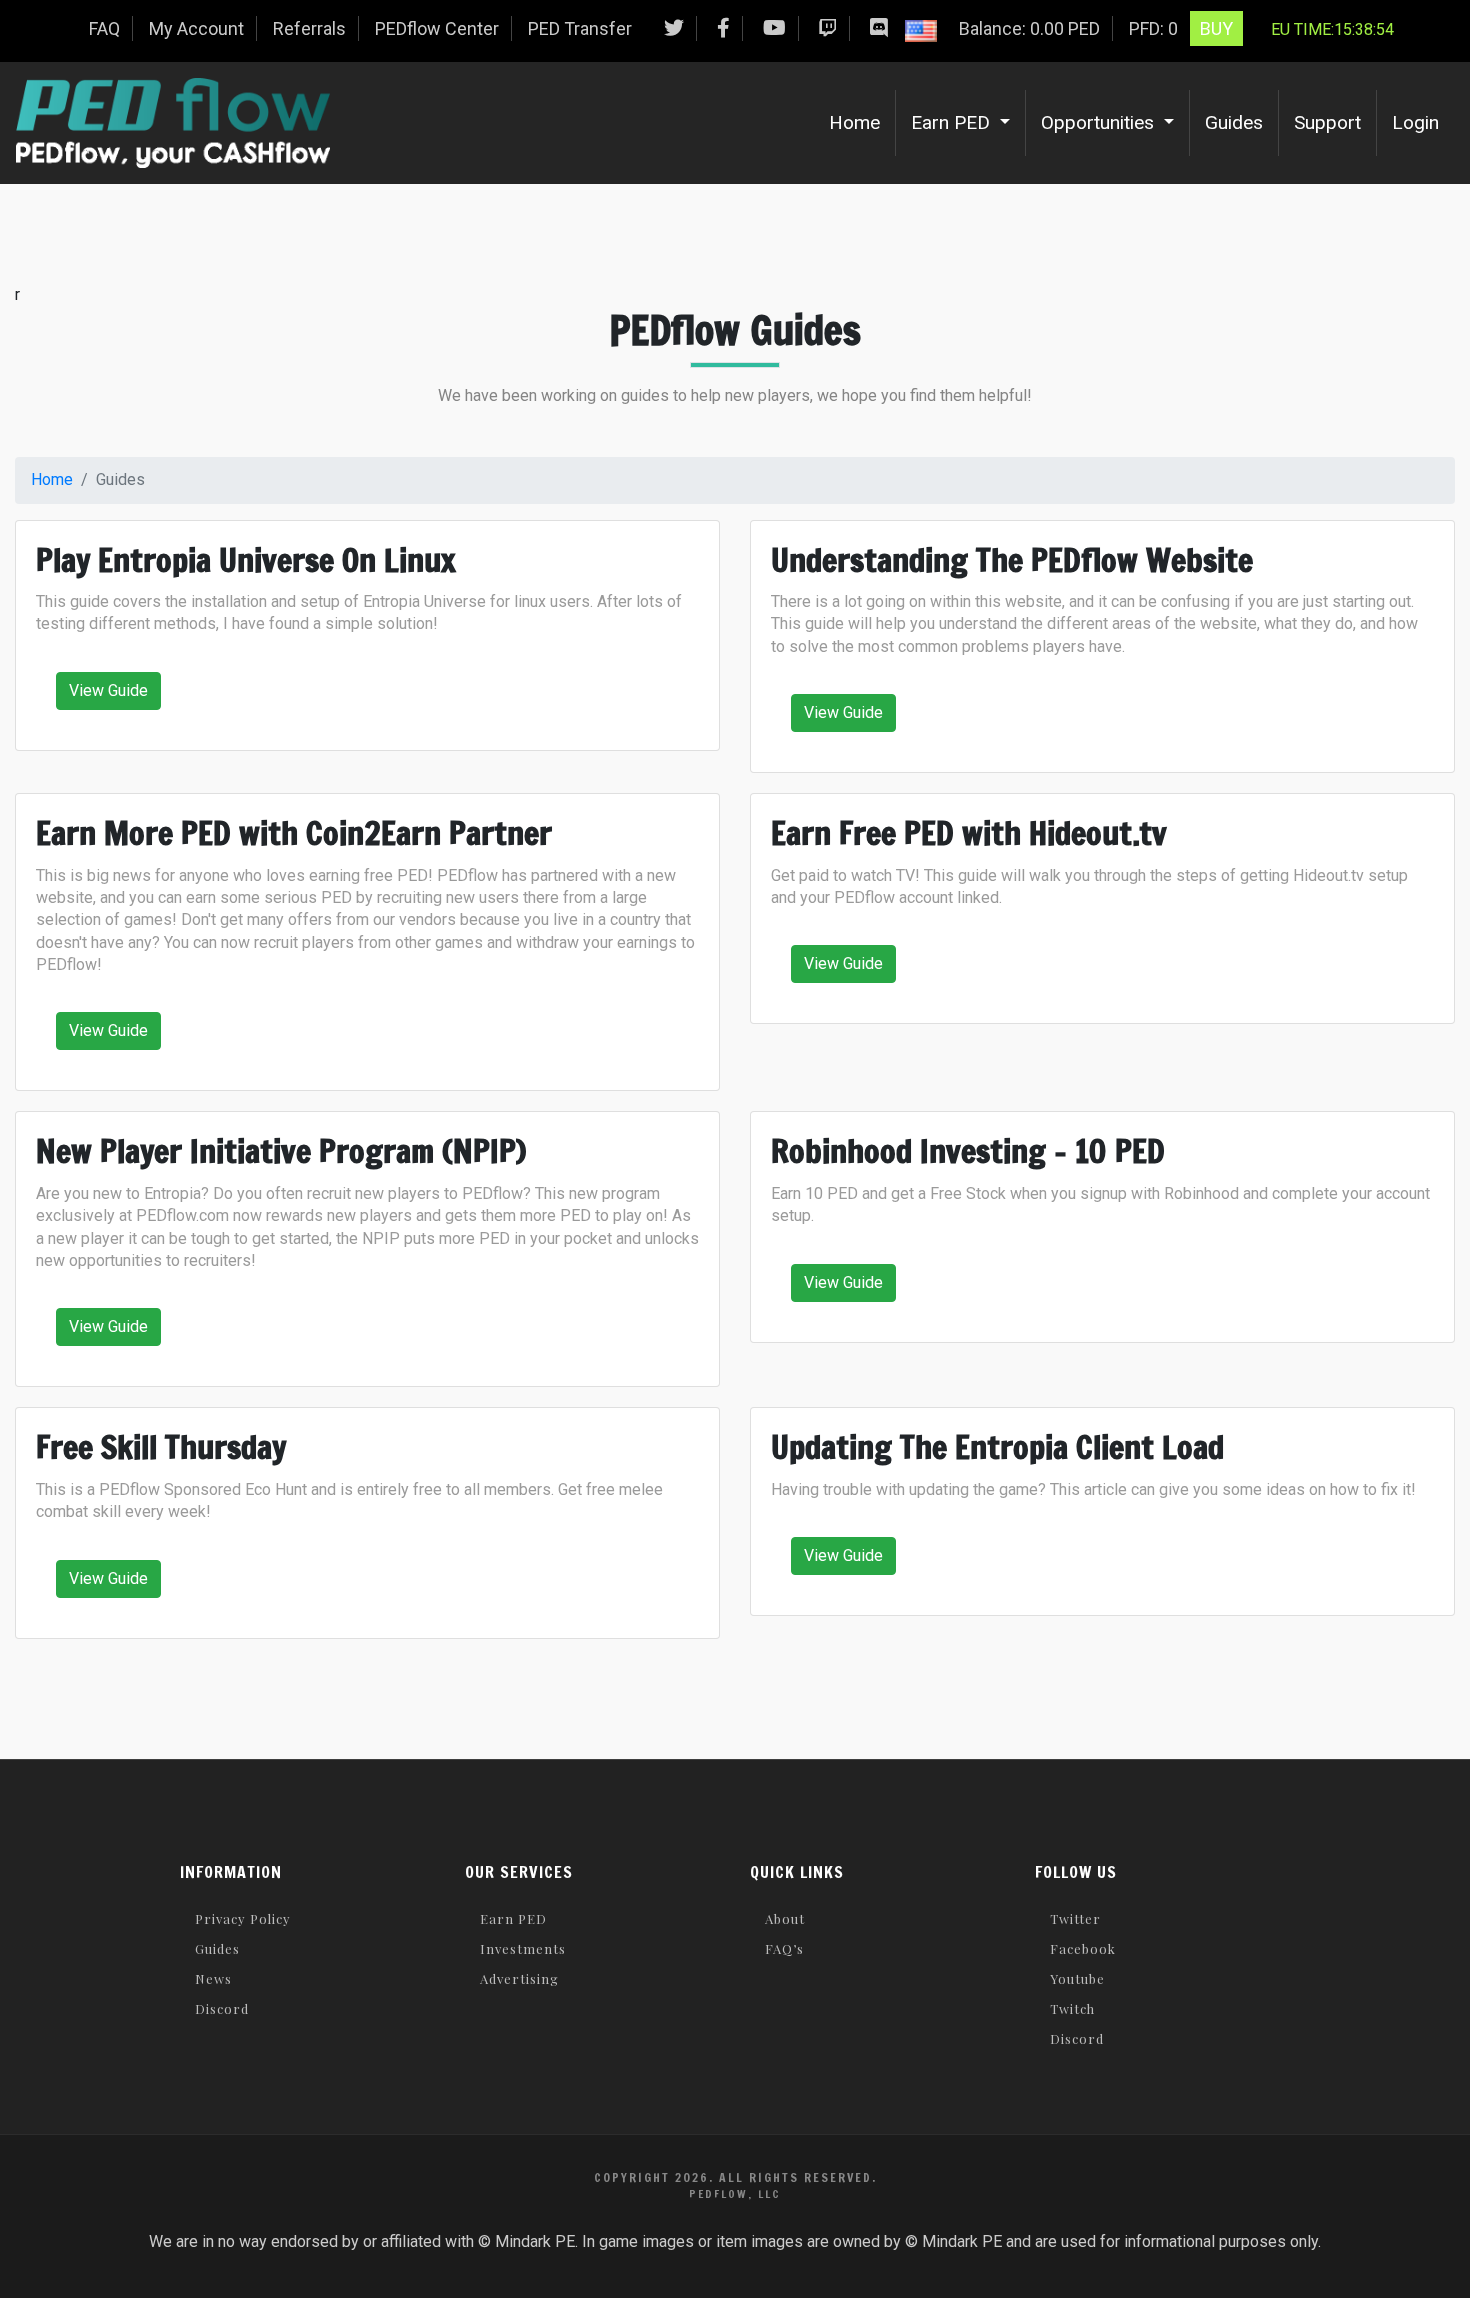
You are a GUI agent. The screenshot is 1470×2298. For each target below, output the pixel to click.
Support (1327, 122)
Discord (222, 2008)
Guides (1234, 122)
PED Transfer (580, 28)
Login (1415, 122)
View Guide (108, 690)
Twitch (1072, 2008)
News (213, 1978)
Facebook (1083, 1948)
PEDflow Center (437, 28)
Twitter (1075, 1918)
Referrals (309, 28)
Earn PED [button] (953, 122)
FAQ (104, 28)
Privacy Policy (243, 1918)
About (785, 1918)
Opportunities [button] (1100, 122)
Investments (523, 1948)
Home (862, 122)
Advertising (519, 1978)
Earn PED (513, 1918)
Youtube (1077, 1978)
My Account (196, 28)
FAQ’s (784, 1948)
